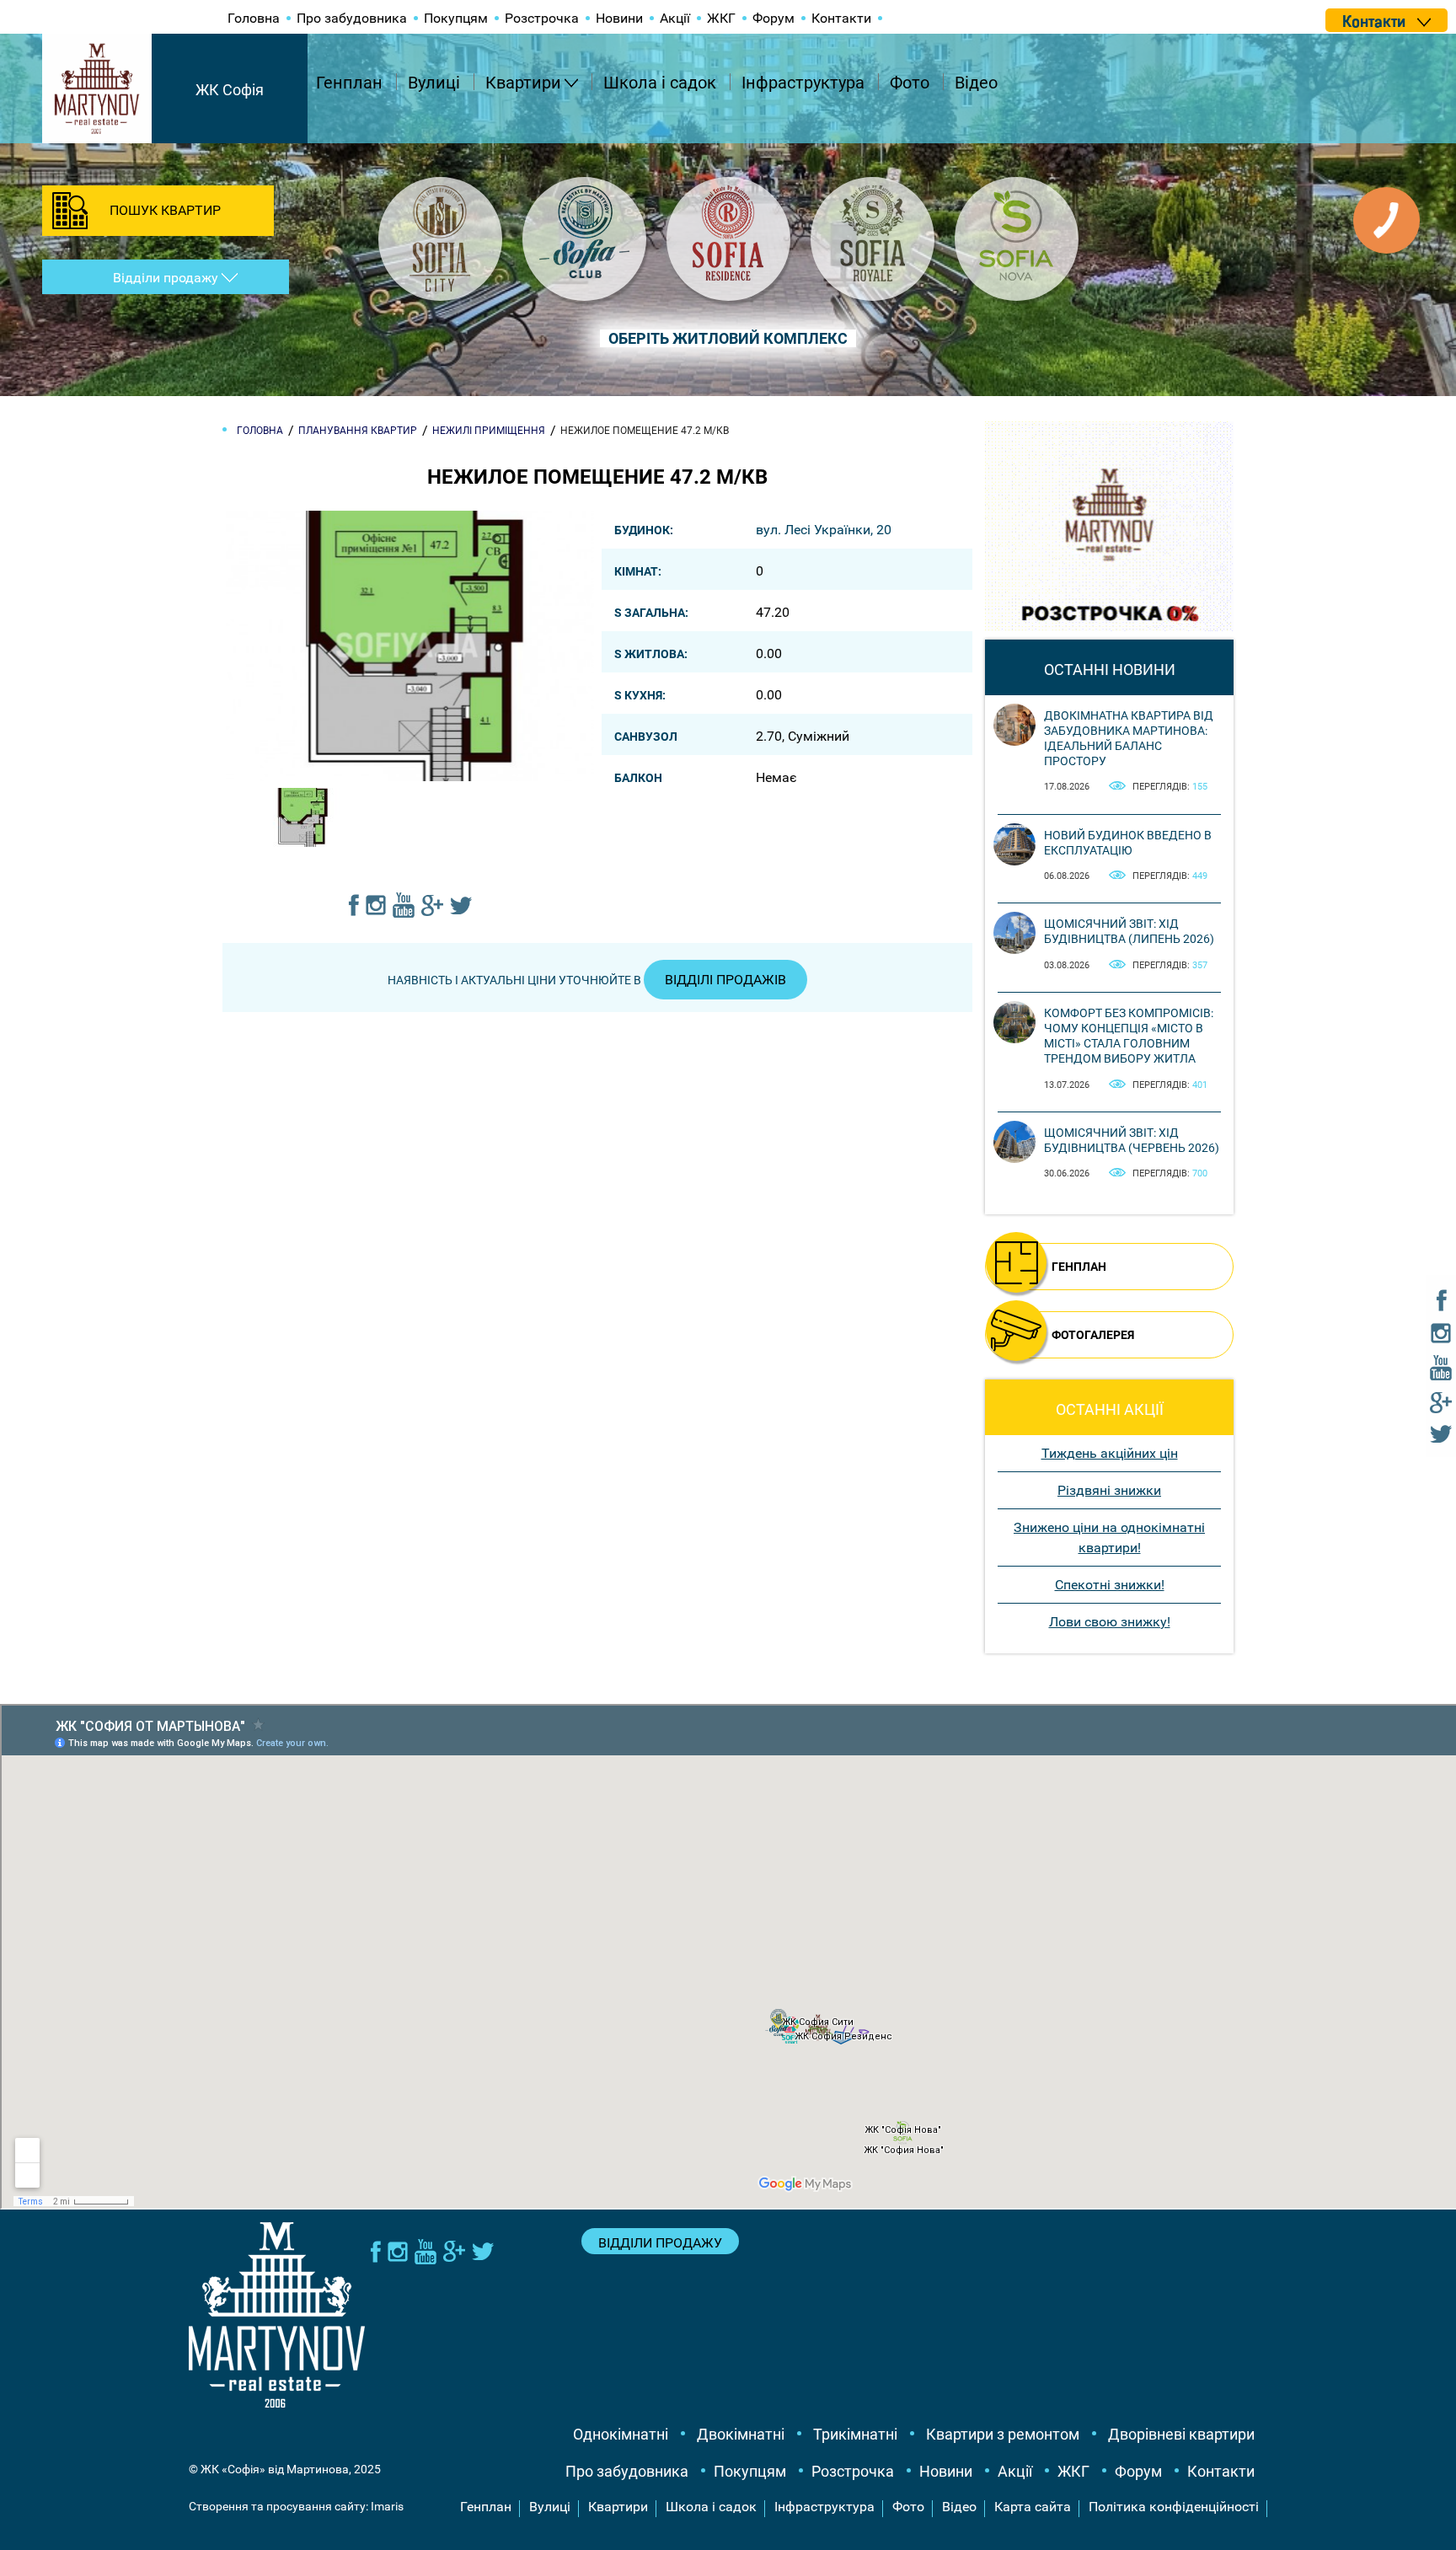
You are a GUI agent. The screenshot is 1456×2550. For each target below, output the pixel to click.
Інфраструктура (803, 83)
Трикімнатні (855, 2434)
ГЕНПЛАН (1079, 1267)
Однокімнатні (621, 2434)
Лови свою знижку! (1110, 1622)
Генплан (349, 83)
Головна (254, 18)
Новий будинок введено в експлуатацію (1128, 843)
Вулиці (434, 83)
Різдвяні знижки (1109, 1490)
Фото (910, 83)
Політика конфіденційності (1174, 2507)
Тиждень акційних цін (1110, 1453)
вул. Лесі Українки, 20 (824, 530)
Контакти (841, 18)
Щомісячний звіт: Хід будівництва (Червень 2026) (1132, 1140)
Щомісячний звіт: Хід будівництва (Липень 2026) (1129, 931)
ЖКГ (721, 18)
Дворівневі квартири (1181, 2434)
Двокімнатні (741, 2434)
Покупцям (456, 18)
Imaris (387, 2506)
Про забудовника (352, 18)
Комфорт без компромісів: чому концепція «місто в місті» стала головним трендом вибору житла (1129, 1036)
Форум (773, 18)
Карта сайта (1033, 2507)
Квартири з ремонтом (1003, 2434)
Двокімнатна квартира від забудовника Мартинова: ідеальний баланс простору (1129, 739)
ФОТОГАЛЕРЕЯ (1093, 1335)
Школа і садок (660, 83)
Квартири (523, 83)
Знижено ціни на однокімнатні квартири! (1109, 1537)
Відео (976, 83)
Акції (675, 18)
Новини (619, 18)
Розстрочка (542, 18)
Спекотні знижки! (1110, 1585)
